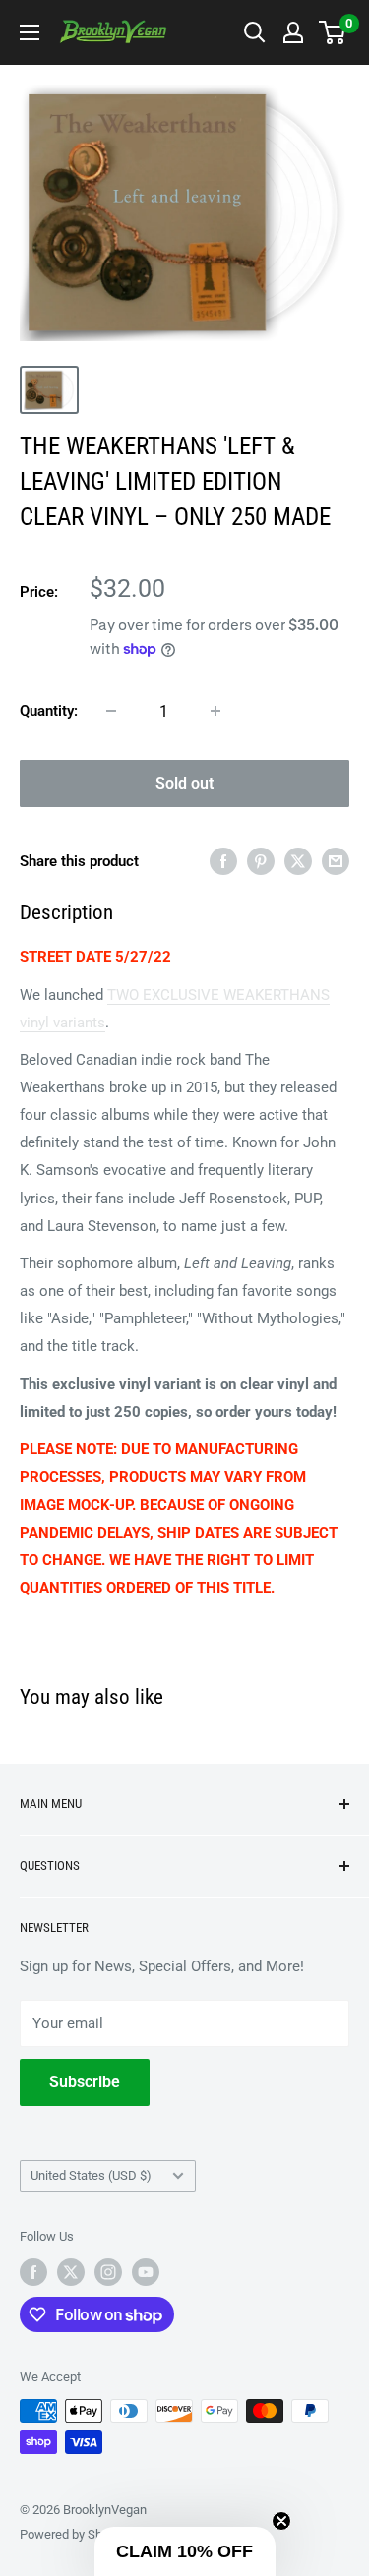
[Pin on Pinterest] (261, 861)
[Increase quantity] (215, 711)
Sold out (184, 783)
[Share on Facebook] (223, 861)
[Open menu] (30, 32)
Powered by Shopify (75, 2534)
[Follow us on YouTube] (146, 2272)
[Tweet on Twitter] (298, 861)
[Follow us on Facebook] (33, 2272)
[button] (185, 2551)
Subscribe (85, 2082)
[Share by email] (336, 861)
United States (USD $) (91, 2175)
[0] (333, 32)
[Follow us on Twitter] (71, 2272)
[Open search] (255, 32)
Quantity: (49, 711)
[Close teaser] (281, 2521)
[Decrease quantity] (111, 711)
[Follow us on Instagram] (108, 2272)
